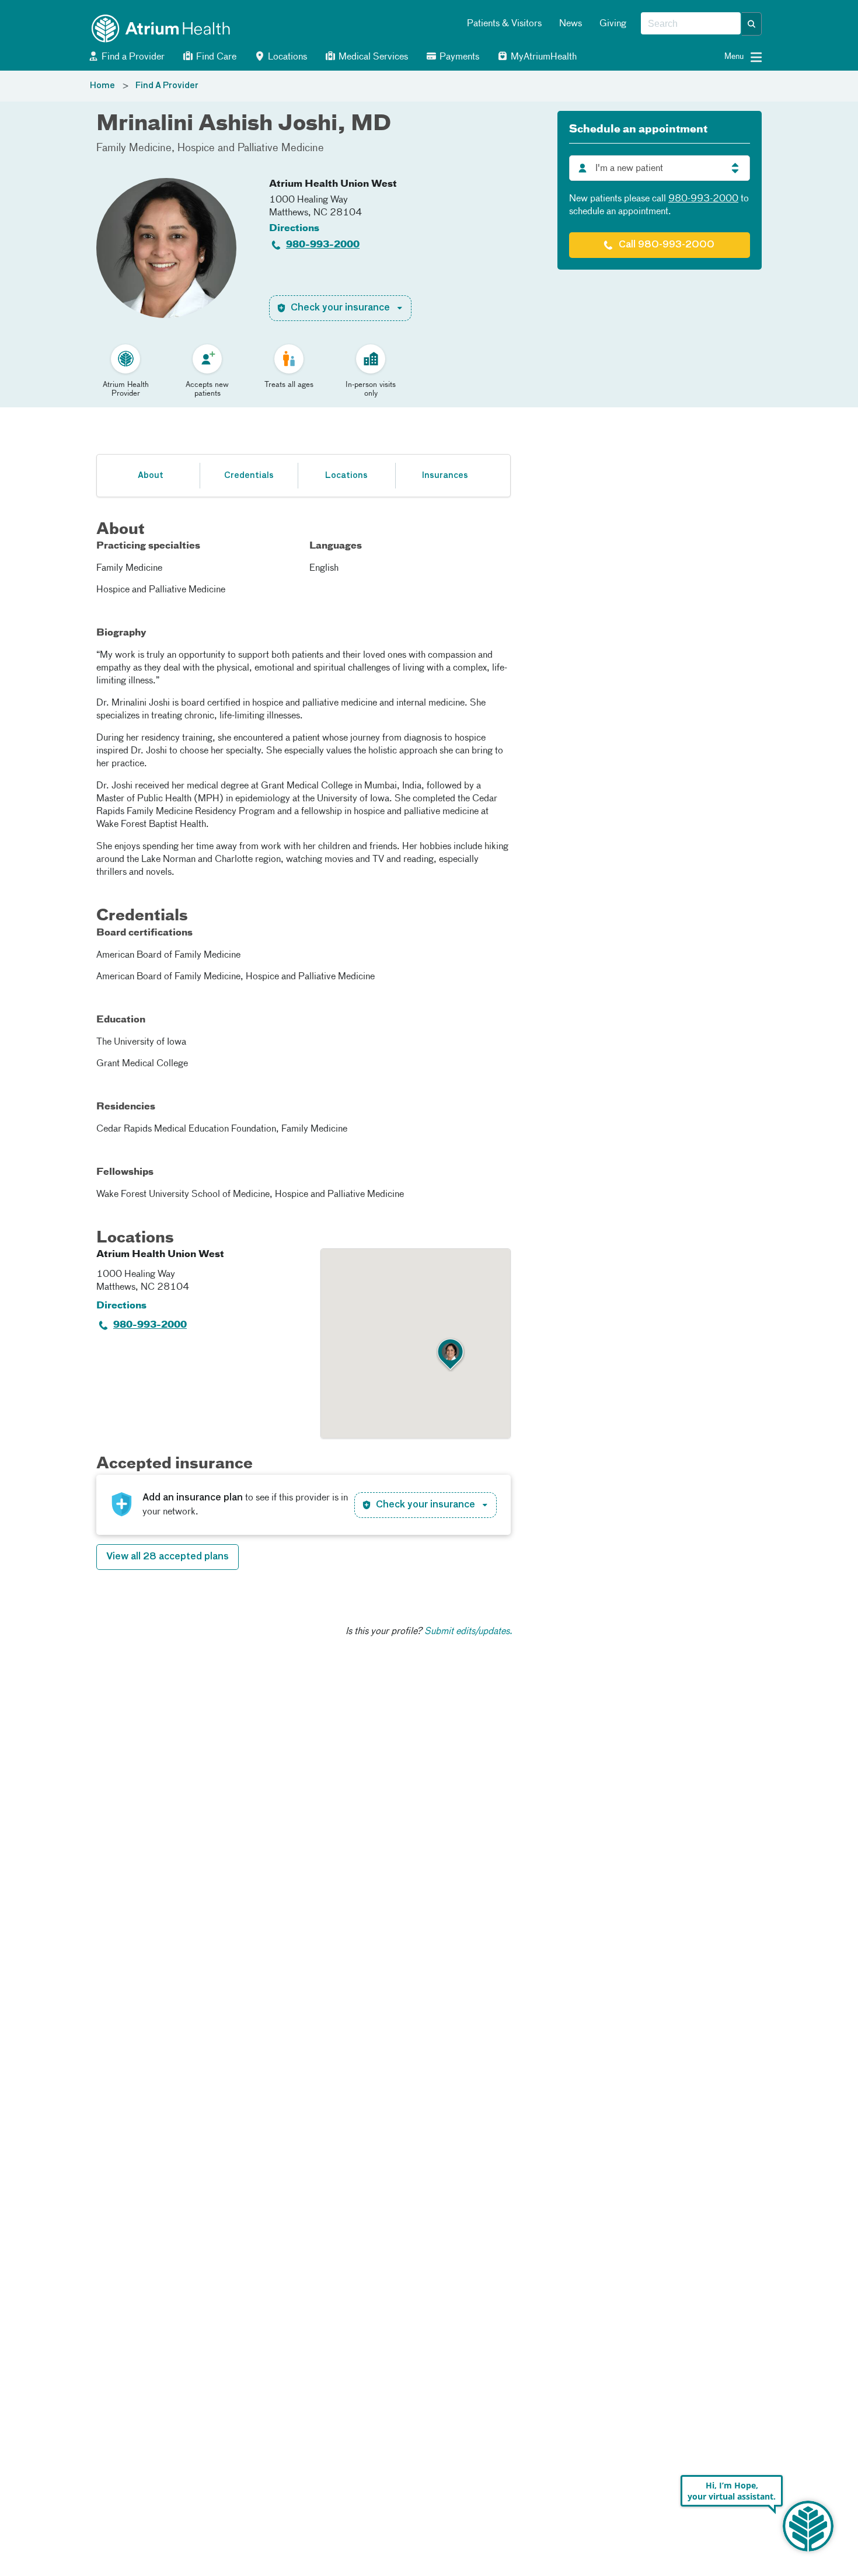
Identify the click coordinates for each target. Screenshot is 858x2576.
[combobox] (691, 24)
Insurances (445, 476)
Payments (458, 57)
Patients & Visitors (504, 24)
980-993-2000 (323, 245)
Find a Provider (132, 57)
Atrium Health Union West (333, 184)
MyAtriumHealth (543, 57)
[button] (752, 24)
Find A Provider (167, 86)
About (151, 476)
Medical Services (372, 57)
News (571, 24)
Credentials (249, 476)
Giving (613, 24)
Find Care (215, 57)
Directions (294, 229)
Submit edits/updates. (468, 1632)
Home (102, 86)
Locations (286, 57)
